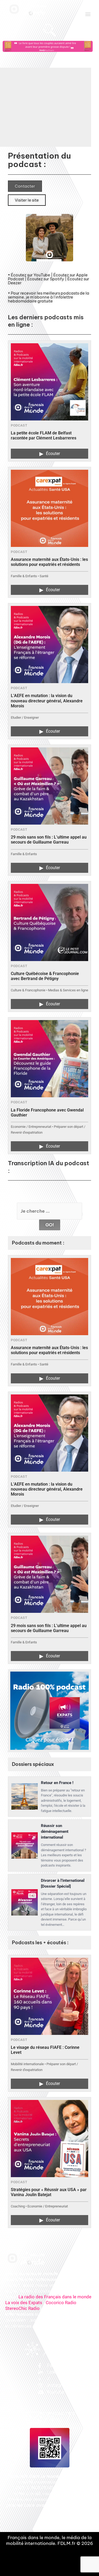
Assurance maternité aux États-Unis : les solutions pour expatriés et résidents (49, 562)
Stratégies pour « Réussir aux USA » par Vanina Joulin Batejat (49, 2192)
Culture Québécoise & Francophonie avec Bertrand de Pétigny (45, 976)
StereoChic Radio (22, 2308)
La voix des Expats (24, 2303)
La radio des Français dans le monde (55, 2297)
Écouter (50, 454)
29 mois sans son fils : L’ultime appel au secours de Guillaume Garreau (49, 840)
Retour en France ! (57, 1783)
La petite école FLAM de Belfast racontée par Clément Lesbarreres (44, 435)
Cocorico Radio (61, 2303)
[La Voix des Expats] (49, 1711)
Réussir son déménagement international (55, 1831)
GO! (50, 1225)
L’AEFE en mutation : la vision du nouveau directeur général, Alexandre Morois (47, 701)
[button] (88, 14)
